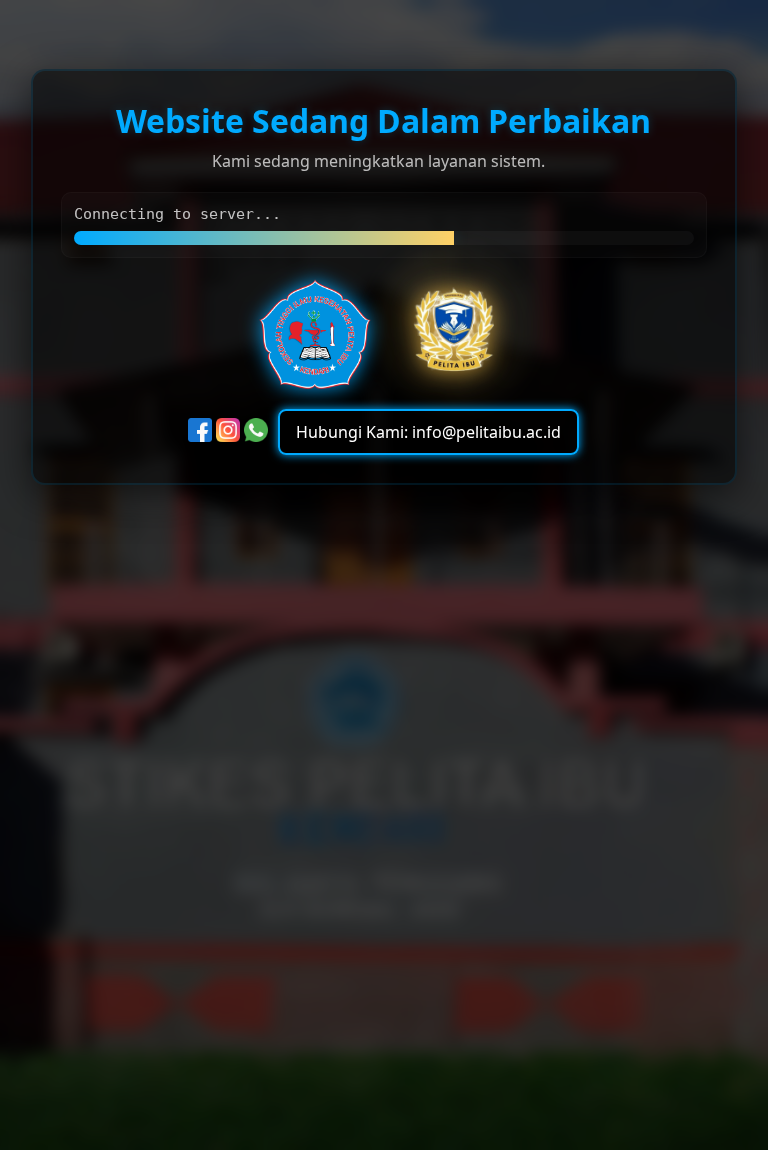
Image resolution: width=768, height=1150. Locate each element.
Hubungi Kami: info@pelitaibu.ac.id (428, 433)
